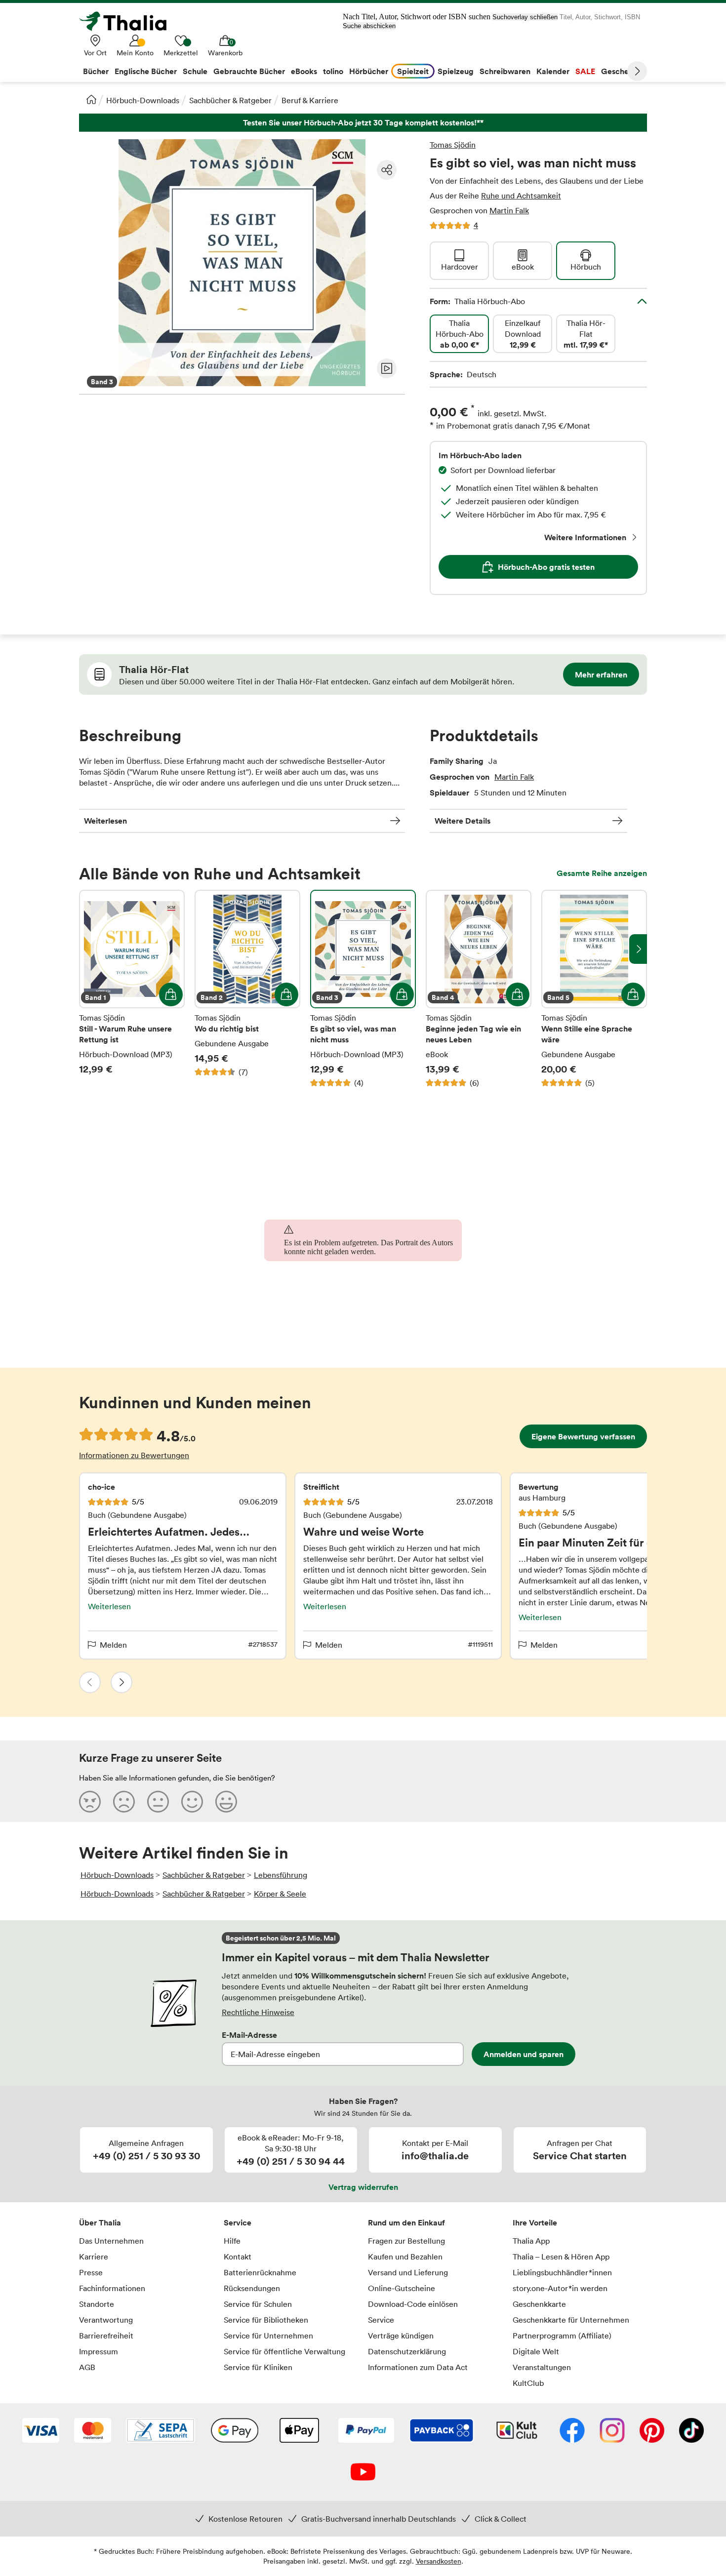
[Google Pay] (235, 2431)
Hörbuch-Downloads (143, 100)
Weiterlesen (105, 821)
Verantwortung (106, 2320)
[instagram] (612, 2431)
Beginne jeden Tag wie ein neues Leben (479, 989)
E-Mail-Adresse (249, 2035)
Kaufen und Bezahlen (405, 2257)
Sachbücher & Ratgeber (230, 100)
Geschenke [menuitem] (622, 71)
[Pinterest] (652, 2431)
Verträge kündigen (401, 2336)
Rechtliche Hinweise (258, 2012)
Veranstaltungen (542, 2367)
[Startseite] (91, 99)
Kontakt (238, 2257)
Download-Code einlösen (413, 2304)
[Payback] (442, 2431)
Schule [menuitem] (195, 71)
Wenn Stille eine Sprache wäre (594, 989)
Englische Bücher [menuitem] (146, 71)
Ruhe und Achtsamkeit (521, 196)
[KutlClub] (517, 2431)
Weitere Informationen (585, 537)
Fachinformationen (112, 2288)
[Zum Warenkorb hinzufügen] (171, 994)
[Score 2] (124, 1801)
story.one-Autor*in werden (560, 2288)
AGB (87, 2367)
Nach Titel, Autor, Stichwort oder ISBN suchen (417, 17)
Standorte (97, 2304)
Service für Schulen (258, 2304)
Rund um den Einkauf (406, 2222)
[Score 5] (226, 1801)
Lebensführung (281, 1875)
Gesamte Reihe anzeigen (602, 873)
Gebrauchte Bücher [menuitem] (249, 71)
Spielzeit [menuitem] (413, 71)
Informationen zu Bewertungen (134, 1455)
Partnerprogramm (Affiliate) (562, 2336)
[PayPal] (366, 2431)
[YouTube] (363, 2473)
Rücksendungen (252, 2288)
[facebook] (572, 2431)
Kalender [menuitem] (553, 71)
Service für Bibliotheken (266, 2320)
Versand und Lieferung (408, 2272)
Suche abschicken (369, 26)
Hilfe (232, 2241)
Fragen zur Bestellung (406, 2241)
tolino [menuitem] (333, 71)
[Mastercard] (93, 2431)
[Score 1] (90, 1801)
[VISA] (41, 2431)
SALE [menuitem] (585, 71)
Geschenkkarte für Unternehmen (571, 2320)
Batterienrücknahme (260, 2272)
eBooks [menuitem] (304, 71)
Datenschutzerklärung (407, 2351)
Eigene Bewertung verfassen (583, 1436)
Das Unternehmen (111, 2241)
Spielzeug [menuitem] (456, 71)
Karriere (94, 2257)
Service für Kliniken (258, 2367)
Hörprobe (387, 368)
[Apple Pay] (299, 2431)
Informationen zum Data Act (418, 2367)
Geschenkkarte (539, 2304)
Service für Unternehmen (268, 2336)
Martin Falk (509, 210)
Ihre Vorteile (535, 2222)
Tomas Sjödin (453, 145)
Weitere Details (463, 821)
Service (238, 2222)
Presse (91, 2272)
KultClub (528, 2383)
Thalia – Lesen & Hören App (561, 2257)
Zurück (90, 1682)
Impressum (99, 2351)
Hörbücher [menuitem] (369, 71)
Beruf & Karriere (310, 100)
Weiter (637, 71)
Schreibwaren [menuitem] (505, 71)
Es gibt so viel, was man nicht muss (363, 989)
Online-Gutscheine (402, 2288)
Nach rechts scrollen (638, 949)
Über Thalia (100, 2222)
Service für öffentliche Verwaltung (284, 2351)
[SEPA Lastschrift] (161, 2431)
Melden (113, 1645)
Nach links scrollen (88, 949)
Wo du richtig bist (247, 989)
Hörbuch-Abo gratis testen (546, 567)
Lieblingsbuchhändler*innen (562, 2272)
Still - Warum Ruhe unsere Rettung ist (132, 989)
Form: (477, 301)
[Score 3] (158, 1801)
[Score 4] (192, 1801)
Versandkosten (439, 2561)
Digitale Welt (536, 2351)
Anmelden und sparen (524, 2054)
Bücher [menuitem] (96, 71)
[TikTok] (691, 2431)
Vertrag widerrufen (363, 2187)
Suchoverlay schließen (525, 17)
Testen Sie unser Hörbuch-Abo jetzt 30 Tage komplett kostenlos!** (363, 123)
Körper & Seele (280, 1894)
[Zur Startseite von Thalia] (128, 21)
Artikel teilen (387, 170)
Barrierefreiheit (106, 2336)
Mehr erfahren (601, 674)
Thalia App (531, 2241)
